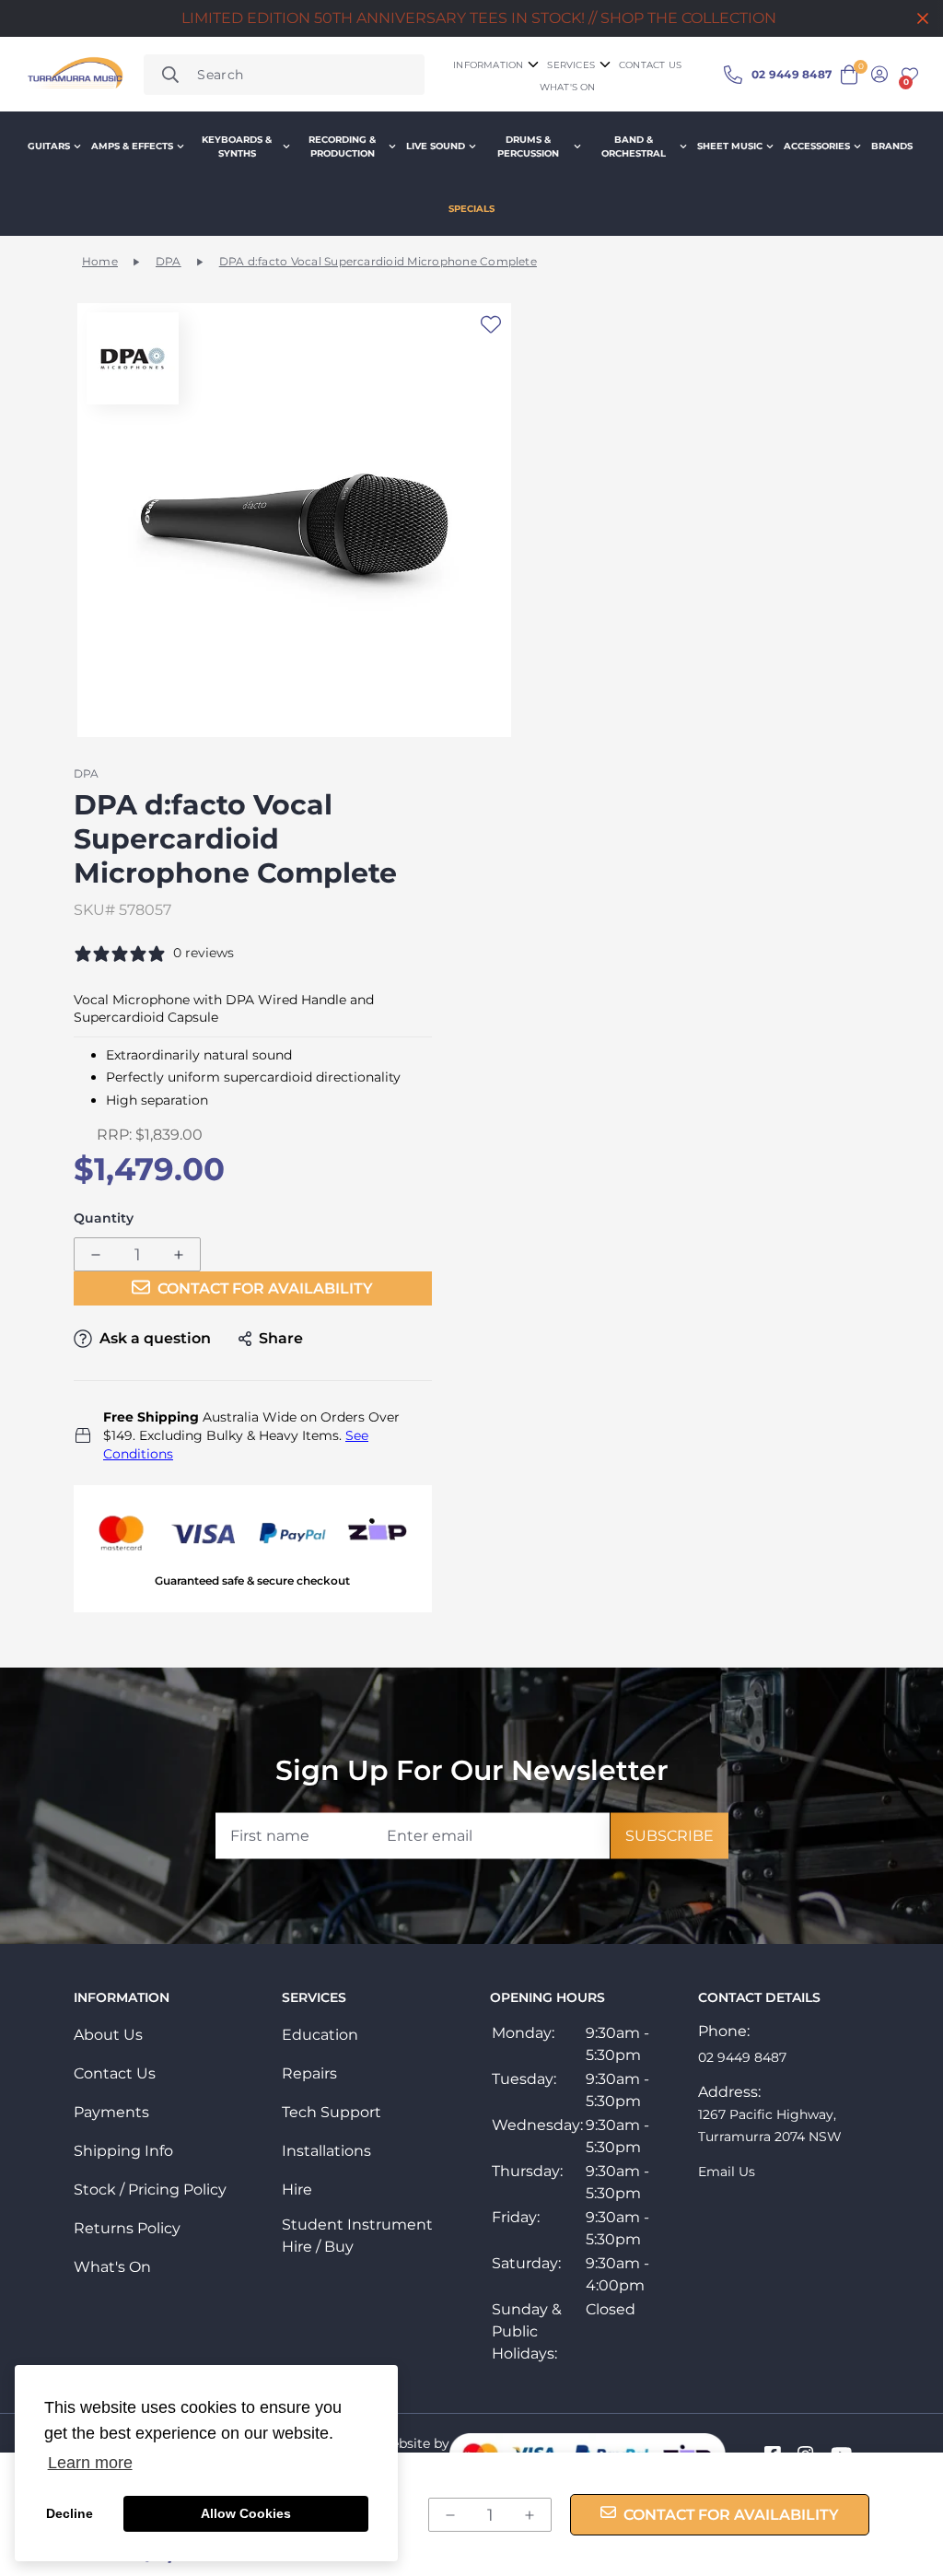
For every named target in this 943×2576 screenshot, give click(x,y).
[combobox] (284, 75)
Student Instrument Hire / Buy (357, 2236)
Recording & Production (342, 146)
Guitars (49, 146)
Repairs (309, 2073)
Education (320, 2035)
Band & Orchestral (634, 146)
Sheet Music (730, 146)
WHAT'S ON (568, 87)
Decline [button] (70, 2513)
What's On (112, 2267)
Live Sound (436, 146)
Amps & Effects (132, 146)
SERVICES (571, 65)
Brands (892, 146)
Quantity (104, 1218)
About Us (108, 2035)
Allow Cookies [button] (246, 2513)
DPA (169, 261)
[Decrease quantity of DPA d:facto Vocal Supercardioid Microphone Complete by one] (96, 1255)
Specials (471, 209)
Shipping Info (123, 2151)
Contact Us (115, 2073)
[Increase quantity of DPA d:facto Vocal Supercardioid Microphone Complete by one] (179, 1255)
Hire (297, 2190)
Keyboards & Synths (237, 146)
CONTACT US (650, 65)
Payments (111, 2112)
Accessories (817, 146)
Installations (326, 2151)
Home (100, 261)
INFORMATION (488, 65)
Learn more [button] (90, 2463)
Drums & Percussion (528, 146)
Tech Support (332, 2112)
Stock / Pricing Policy (150, 2190)
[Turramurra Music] (74, 75)
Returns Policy (127, 2228)
